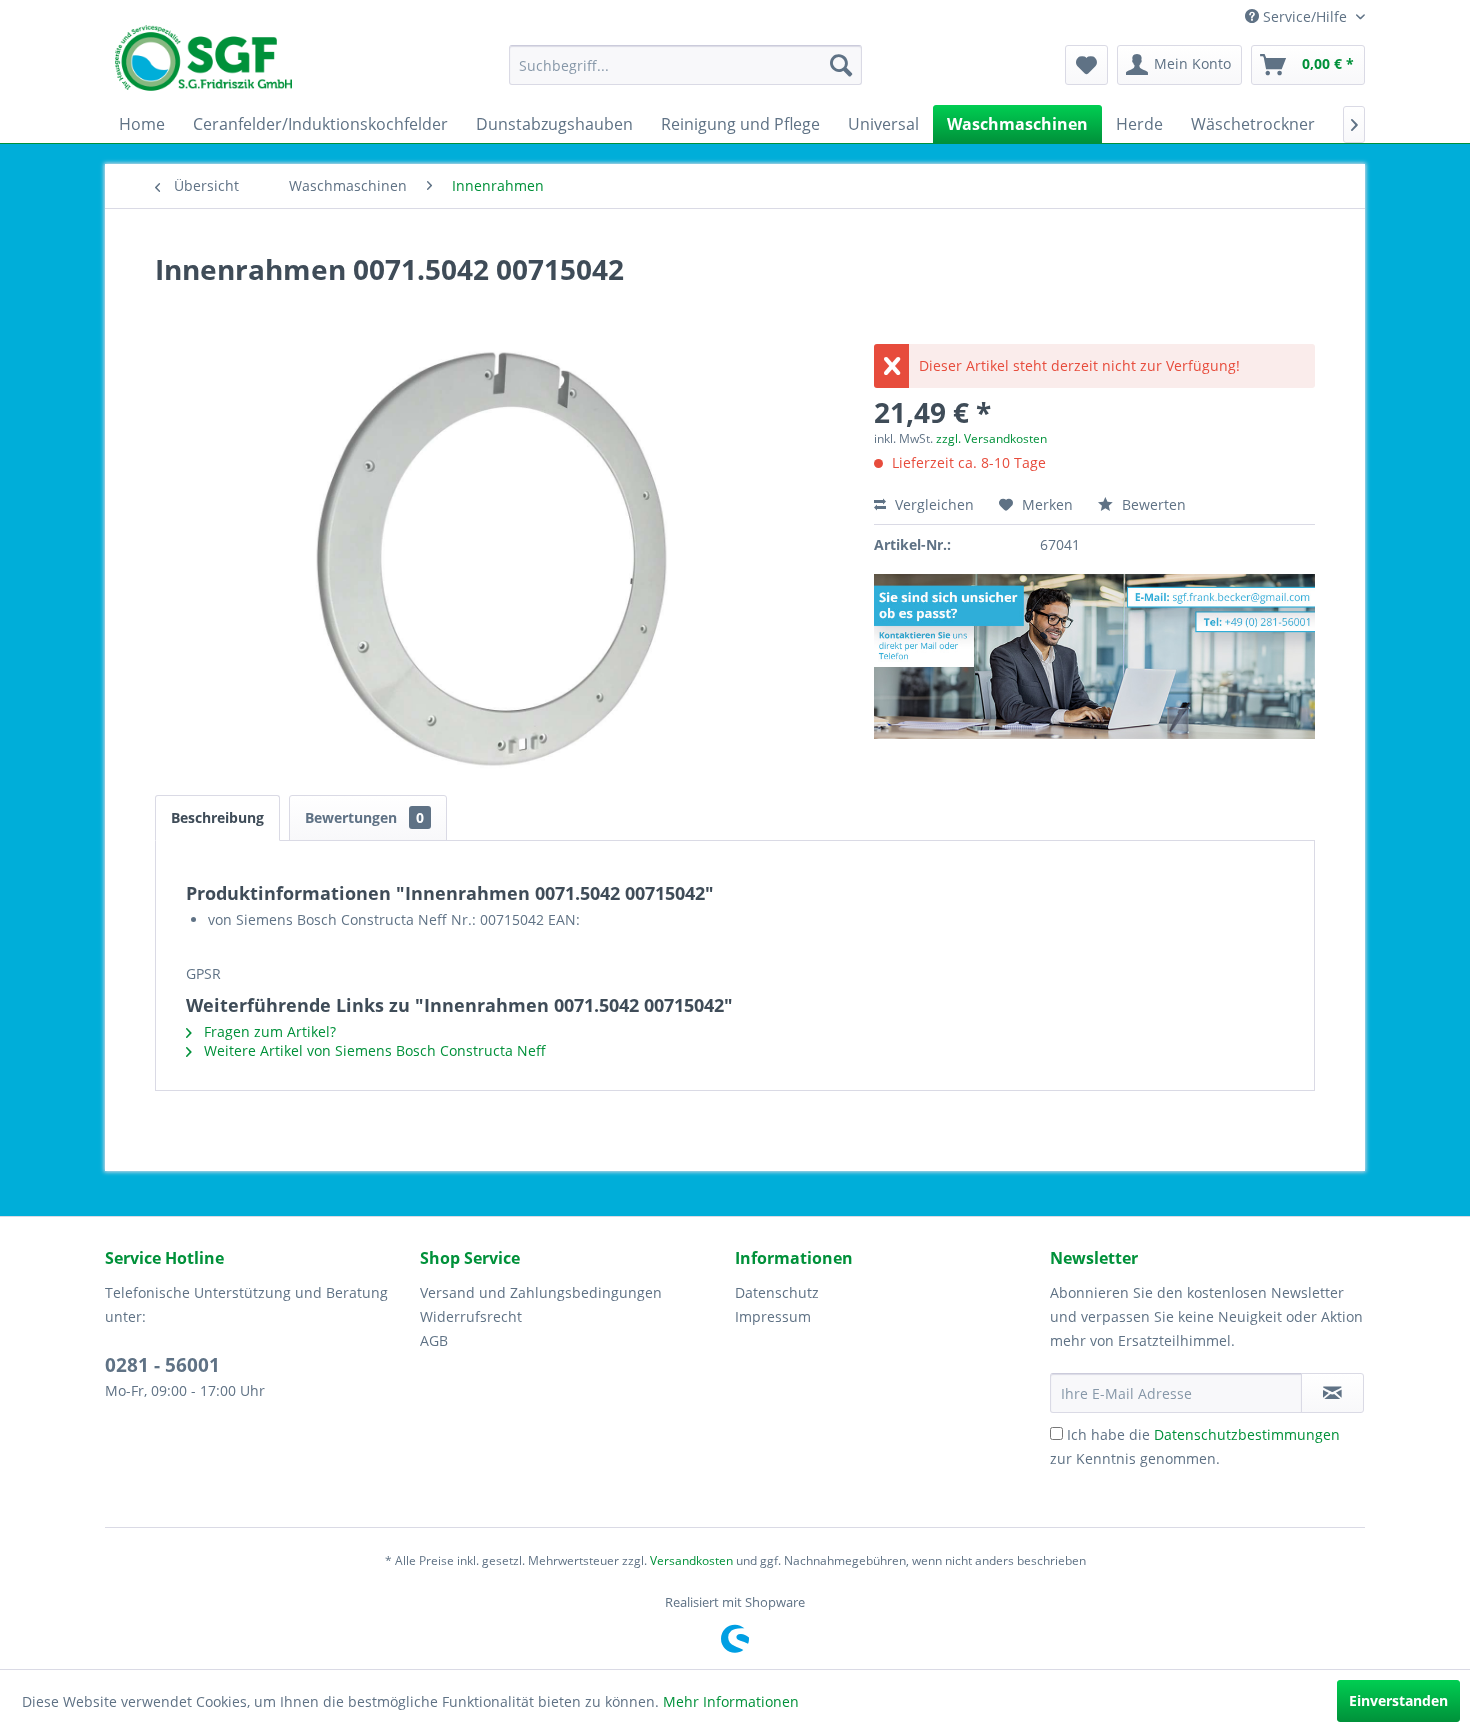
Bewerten (1152, 504)
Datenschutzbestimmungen (1247, 1434)
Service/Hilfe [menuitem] (1305, 16)
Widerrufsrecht (471, 1316)
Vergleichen (932, 504)
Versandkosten (691, 1560)
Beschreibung (217, 817)
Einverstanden (1398, 1700)
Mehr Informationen (731, 1701)
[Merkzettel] (1086, 65)
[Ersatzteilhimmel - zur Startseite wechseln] (203, 65)
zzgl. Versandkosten (991, 438)
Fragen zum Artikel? (268, 1031)
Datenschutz (777, 1292)
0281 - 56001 (162, 1365)
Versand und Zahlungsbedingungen (541, 1292)
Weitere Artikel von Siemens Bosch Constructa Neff (373, 1050)
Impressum (773, 1316)
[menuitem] (685, 65)
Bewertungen (364, 817)
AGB (434, 1340)
